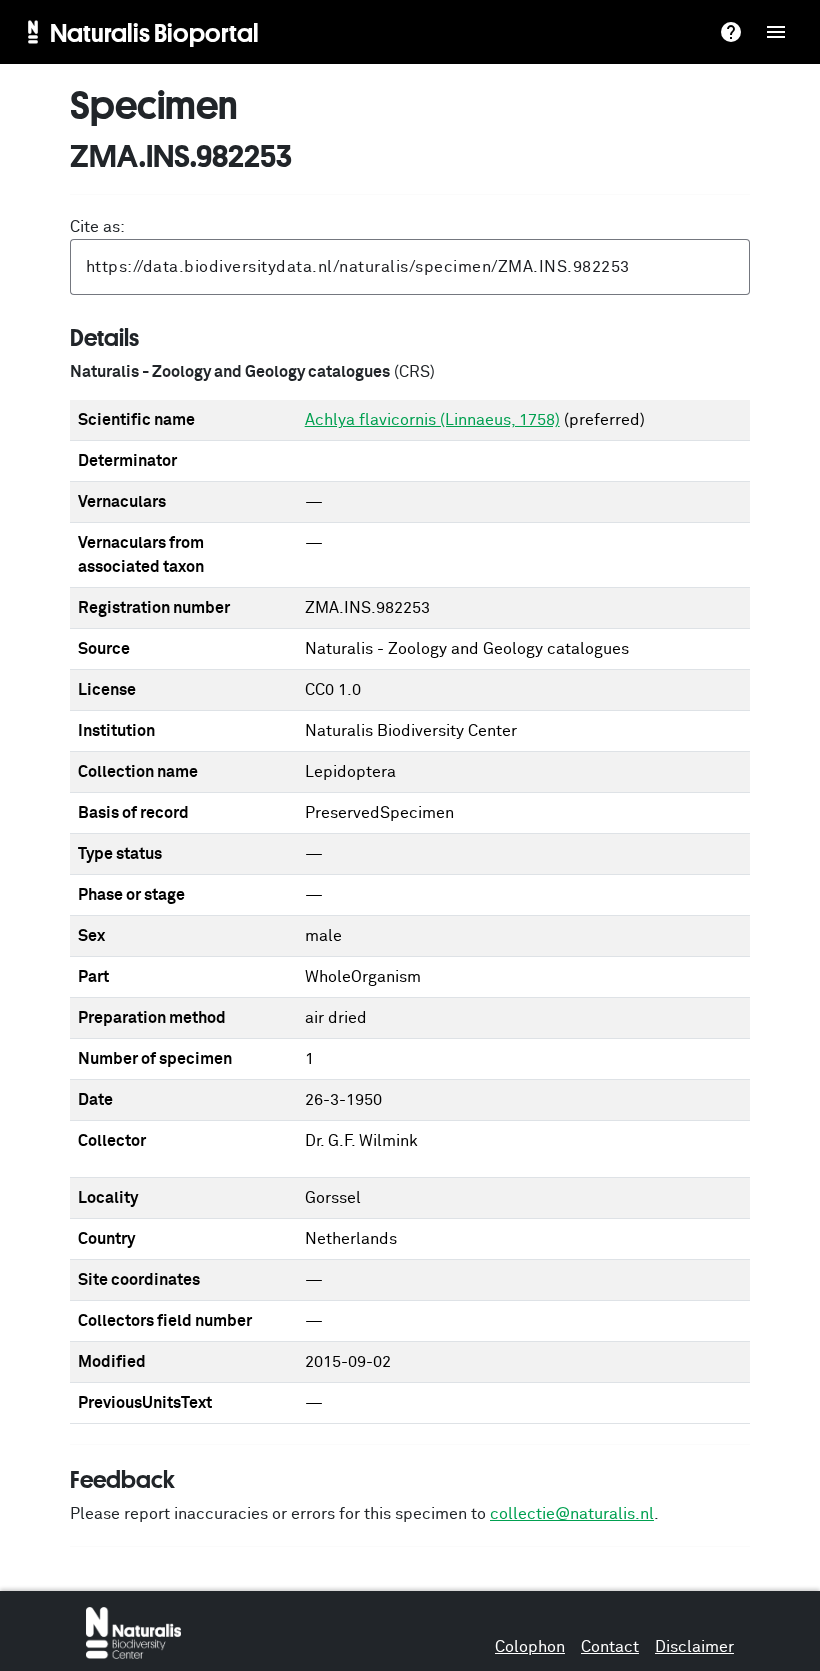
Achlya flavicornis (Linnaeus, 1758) (432, 420)
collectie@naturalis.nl (572, 1514)
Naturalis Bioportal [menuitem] (154, 32)
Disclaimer (694, 1647)
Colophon (530, 1647)
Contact (610, 1647)
